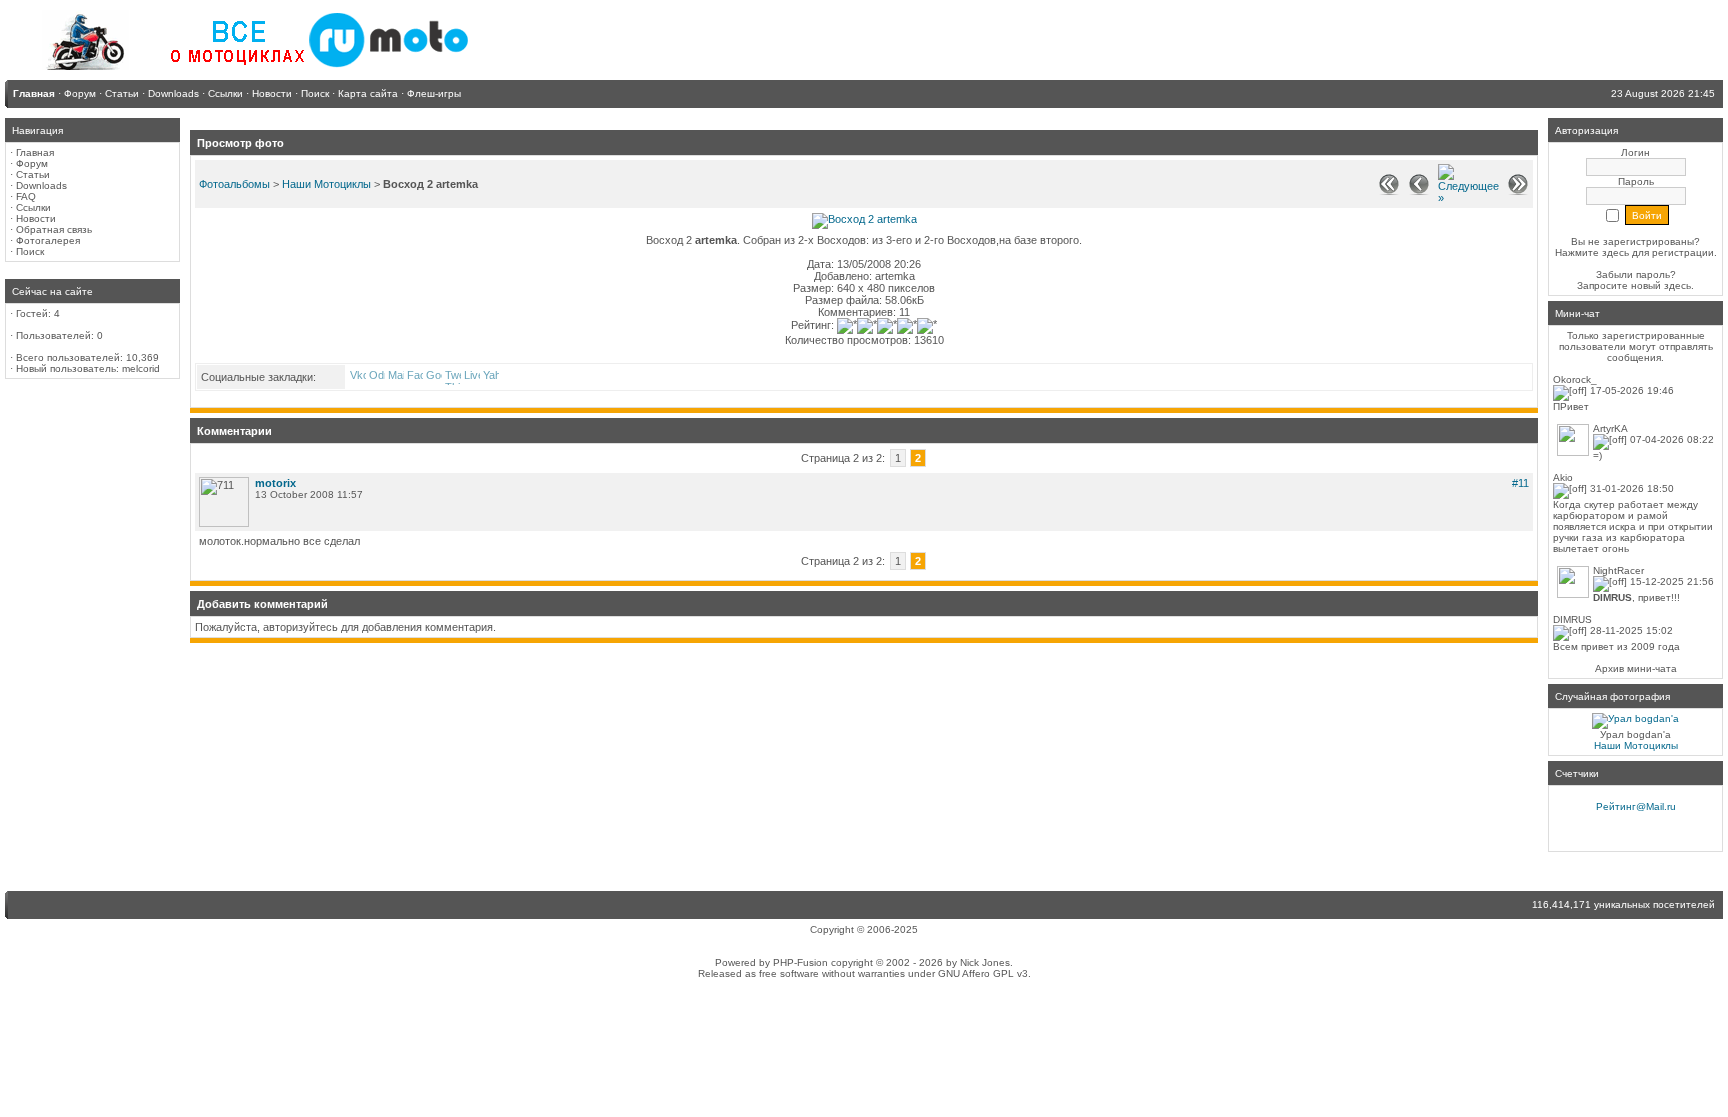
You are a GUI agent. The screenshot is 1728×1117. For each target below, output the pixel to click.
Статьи (33, 174)
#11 (1520, 483)
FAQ (26, 196)
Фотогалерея (48, 240)
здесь (1677, 285)
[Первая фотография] (1389, 191)
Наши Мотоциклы (326, 184)
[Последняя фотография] (1518, 191)
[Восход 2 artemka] (864, 219)
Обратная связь (54, 229)
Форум (32, 163)
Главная (35, 152)
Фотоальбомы (234, 184)
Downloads (41, 185)
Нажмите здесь (1592, 252)
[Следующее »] (1468, 198)
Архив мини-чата (1636, 668)
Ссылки (33, 207)
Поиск (30, 251)
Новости (36, 218)
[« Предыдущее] (1419, 191)
